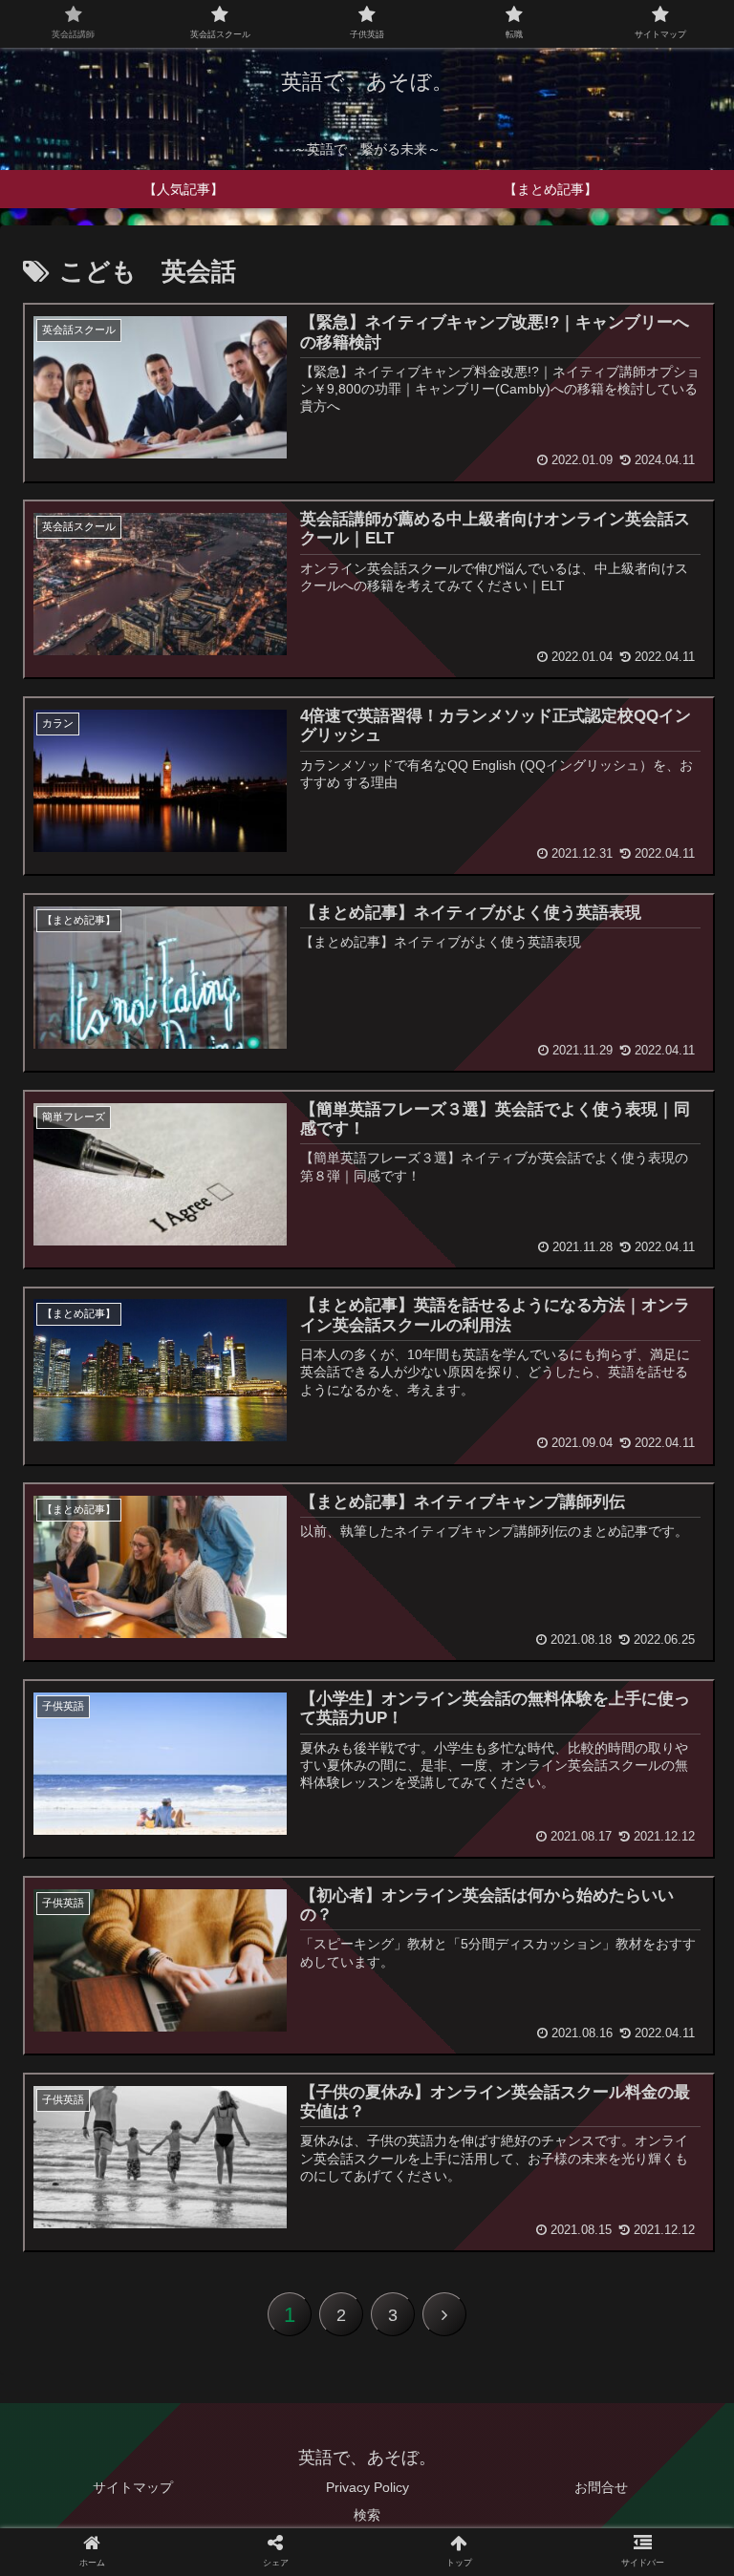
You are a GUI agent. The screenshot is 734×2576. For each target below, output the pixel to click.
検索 (367, 2515)
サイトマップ (133, 2487)
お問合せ (601, 2487)
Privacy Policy (367, 2487)
